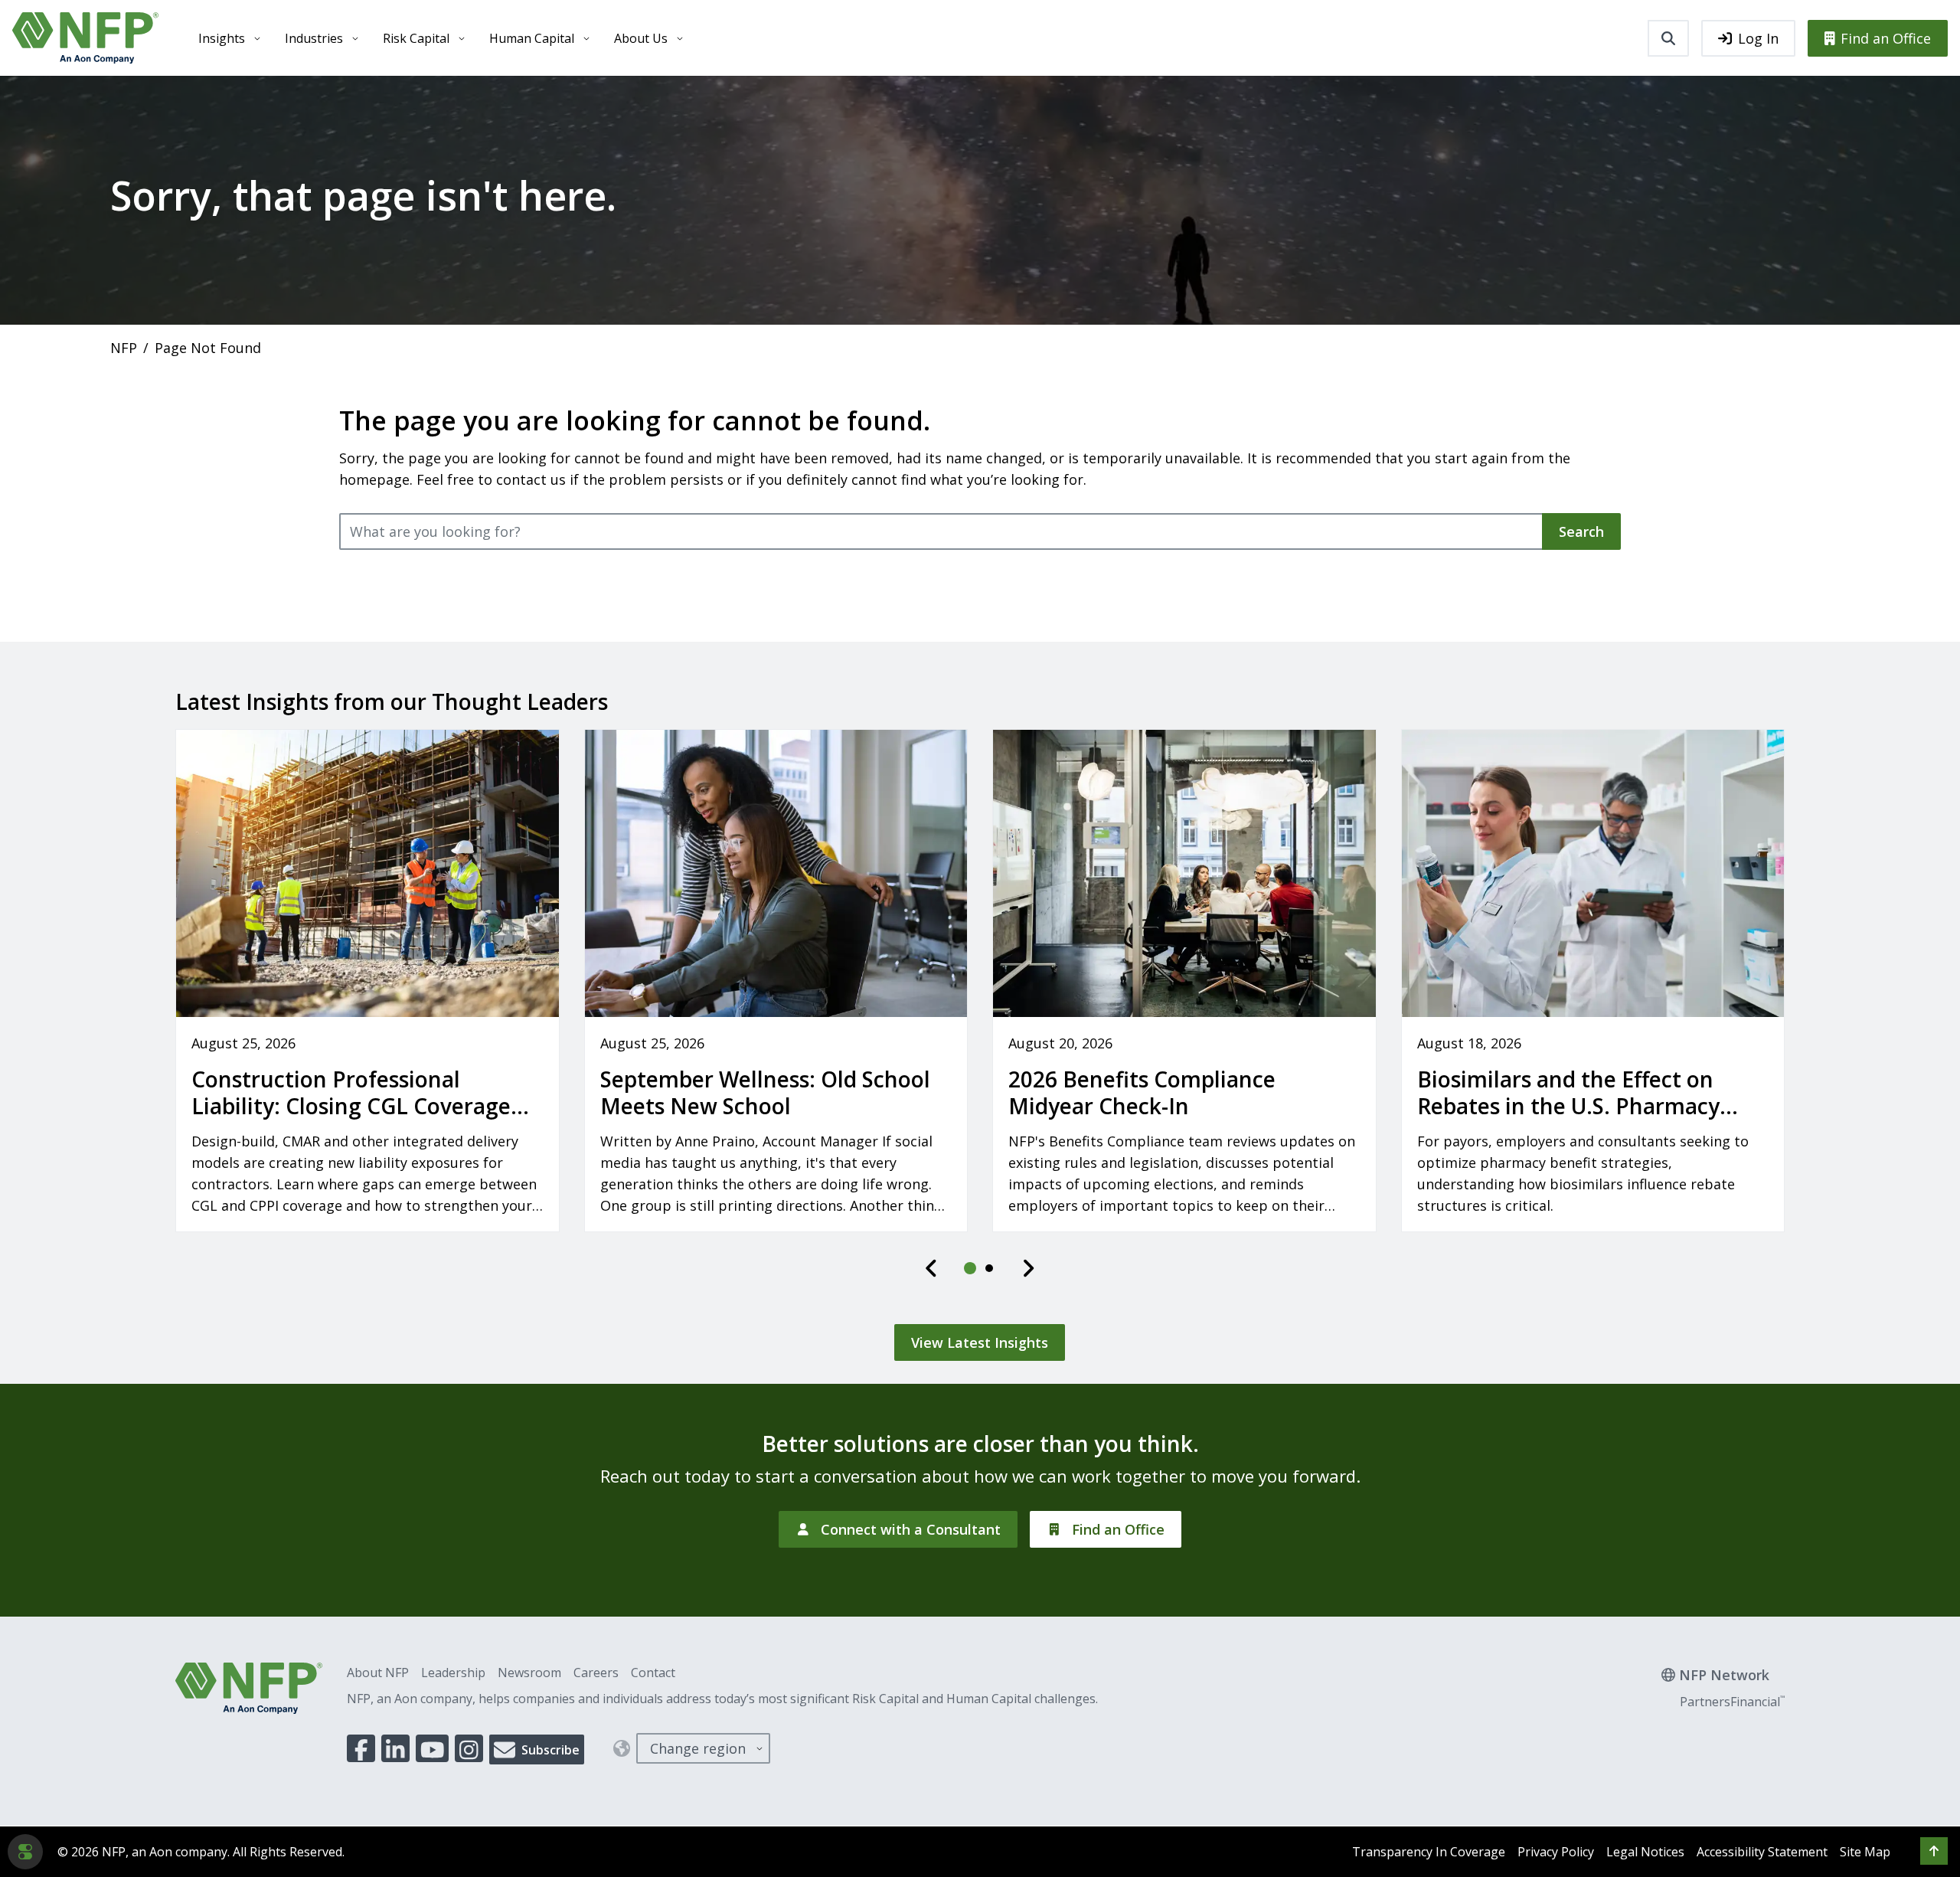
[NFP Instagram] (469, 1748)
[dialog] (25, 1852)
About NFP (378, 1673)
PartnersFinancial (1732, 1702)
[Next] (1028, 1268)
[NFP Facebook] (361, 1748)
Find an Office (1886, 38)
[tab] (971, 1268)
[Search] (1668, 38)
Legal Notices (1645, 1852)
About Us (641, 38)
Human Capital (532, 38)
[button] (1934, 1851)
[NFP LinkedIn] (395, 1748)
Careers (596, 1673)
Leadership (453, 1673)
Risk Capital (416, 38)
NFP (124, 348)
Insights (222, 38)
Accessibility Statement (1762, 1852)
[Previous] (932, 1268)
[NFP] (85, 38)
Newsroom (529, 1673)
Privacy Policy (1556, 1852)
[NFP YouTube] (433, 1748)
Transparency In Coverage (1429, 1852)
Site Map (1865, 1852)
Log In (1758, 38)
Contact (653, 1673)
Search (1581, 531)
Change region (698, 1748)
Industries (314, 38)
